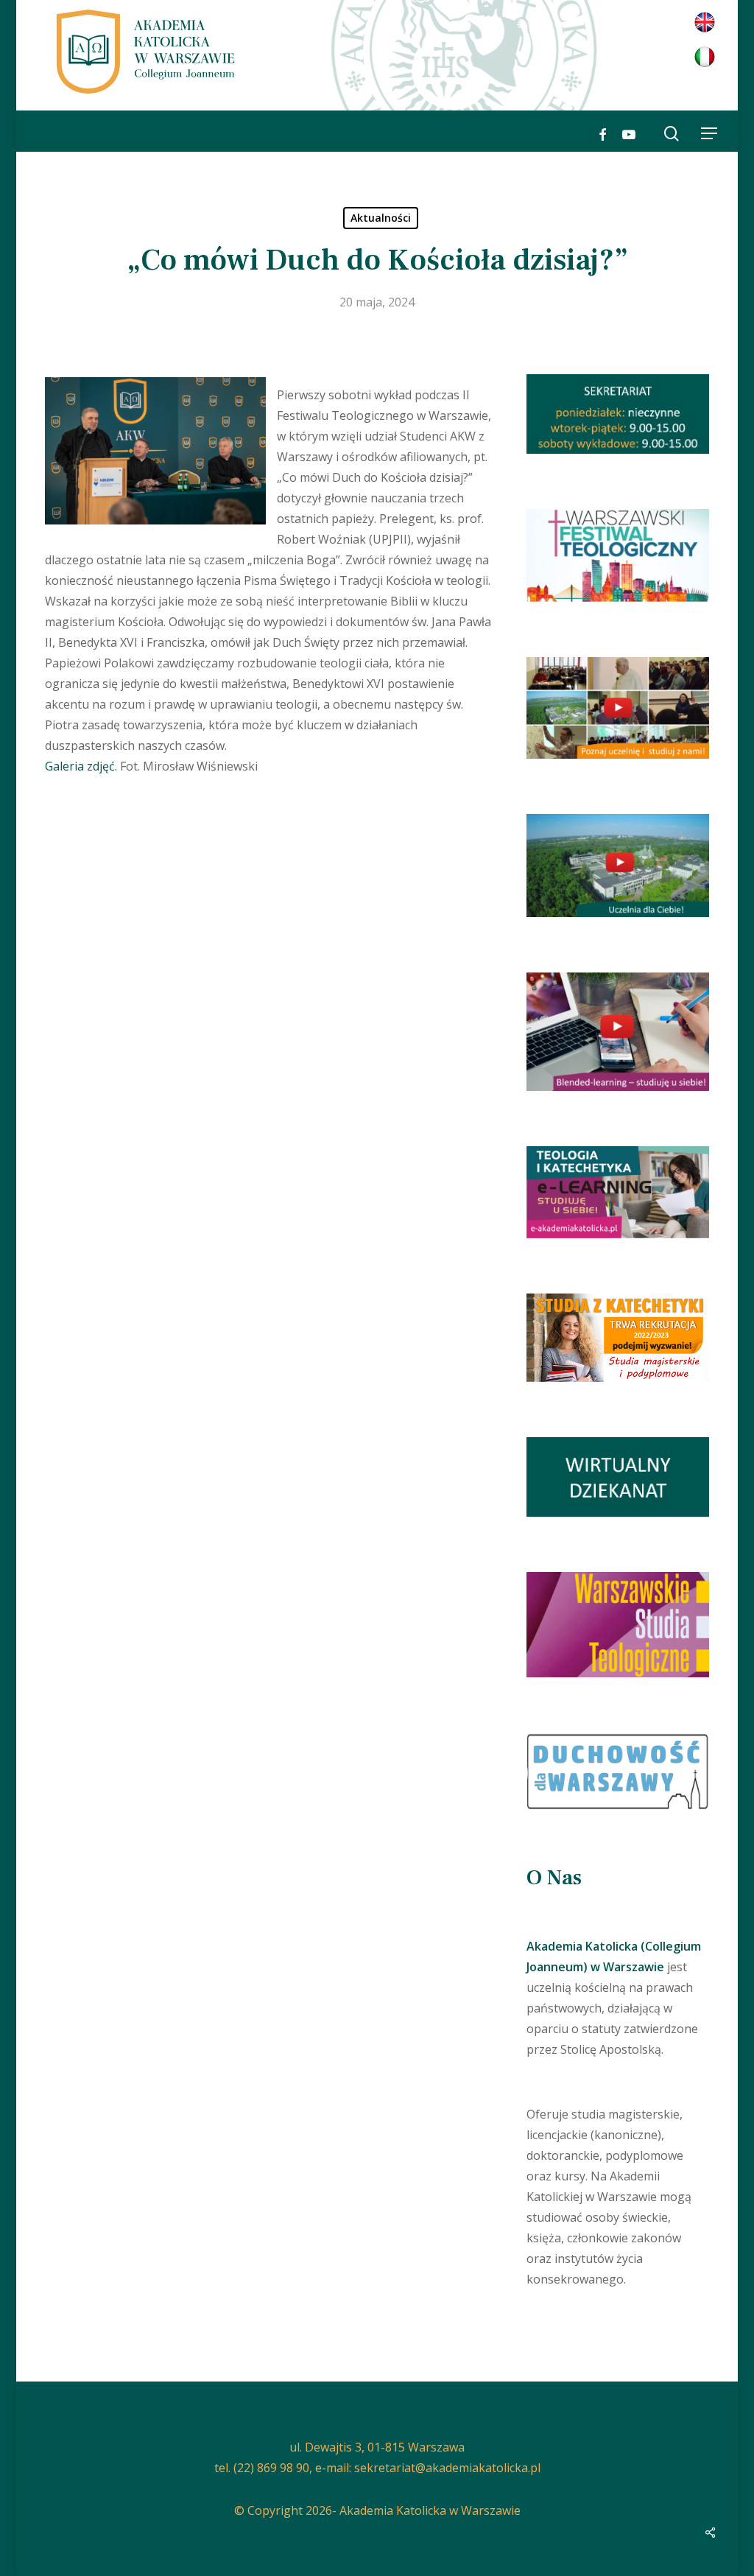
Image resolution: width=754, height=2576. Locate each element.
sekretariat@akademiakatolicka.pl (447, 2468)
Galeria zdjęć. (81, 766)
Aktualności (381, 218)
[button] (709, 133)
